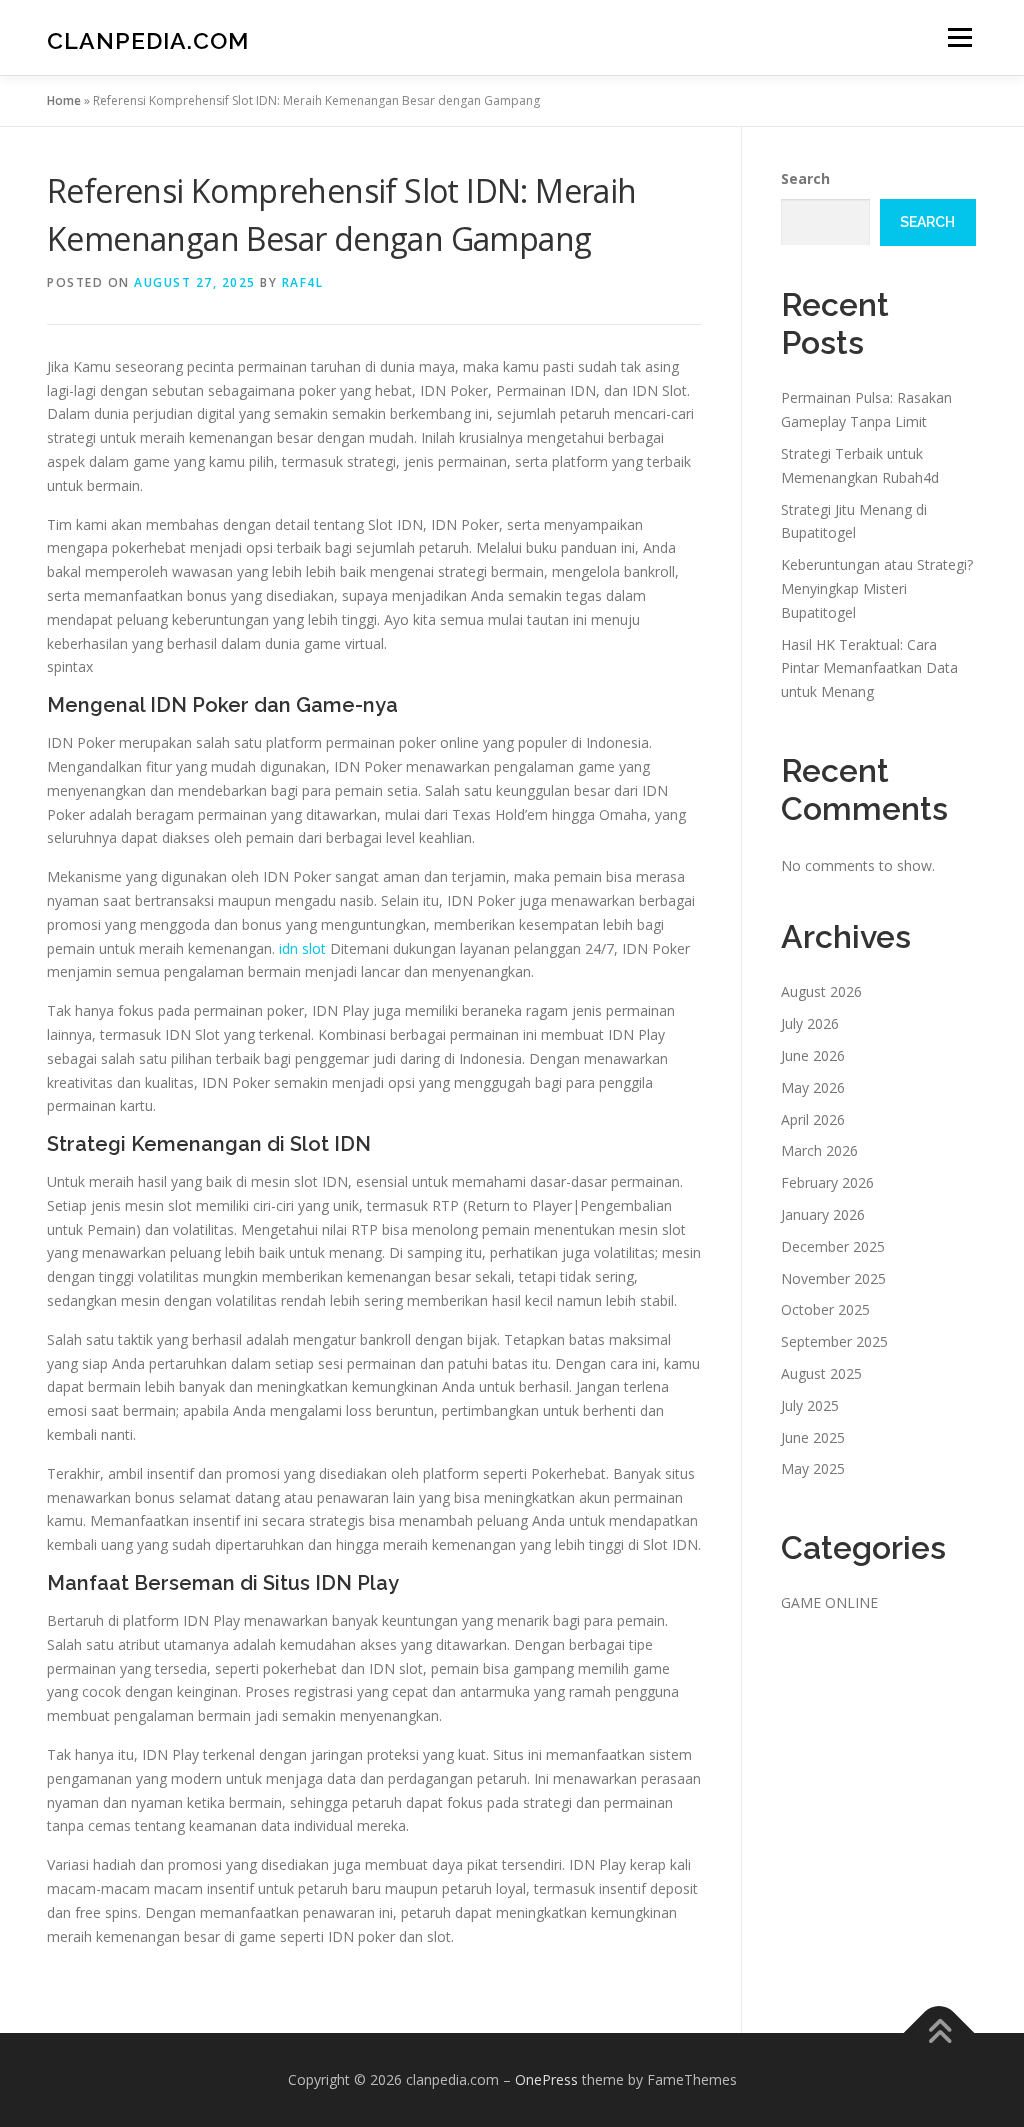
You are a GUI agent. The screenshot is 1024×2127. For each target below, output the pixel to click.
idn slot (302, 948)
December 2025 (833, 1246)
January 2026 (823, 1214)
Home (64, 100)
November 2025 (833, 1278)
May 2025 (813, 1468)
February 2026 (827, 1182)
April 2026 (813, 1119)
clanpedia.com (148, 40)
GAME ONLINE (829, 1602)
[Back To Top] (939, 2033)
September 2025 (834, 1341)
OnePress (546, 2079)
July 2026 (810, 1023)
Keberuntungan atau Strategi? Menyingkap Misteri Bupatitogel (877, 588)
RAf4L (303, 282)
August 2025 (821, 1373)
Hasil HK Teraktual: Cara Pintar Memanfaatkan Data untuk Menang (869, 668)
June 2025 (813, 1437)
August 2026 (821, 991)
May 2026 (813, 1087)
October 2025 (825, 1309)
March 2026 (819, 1150)
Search (805, 178)
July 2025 (810, 1405)
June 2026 (813, 1055)
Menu (959, 37)
